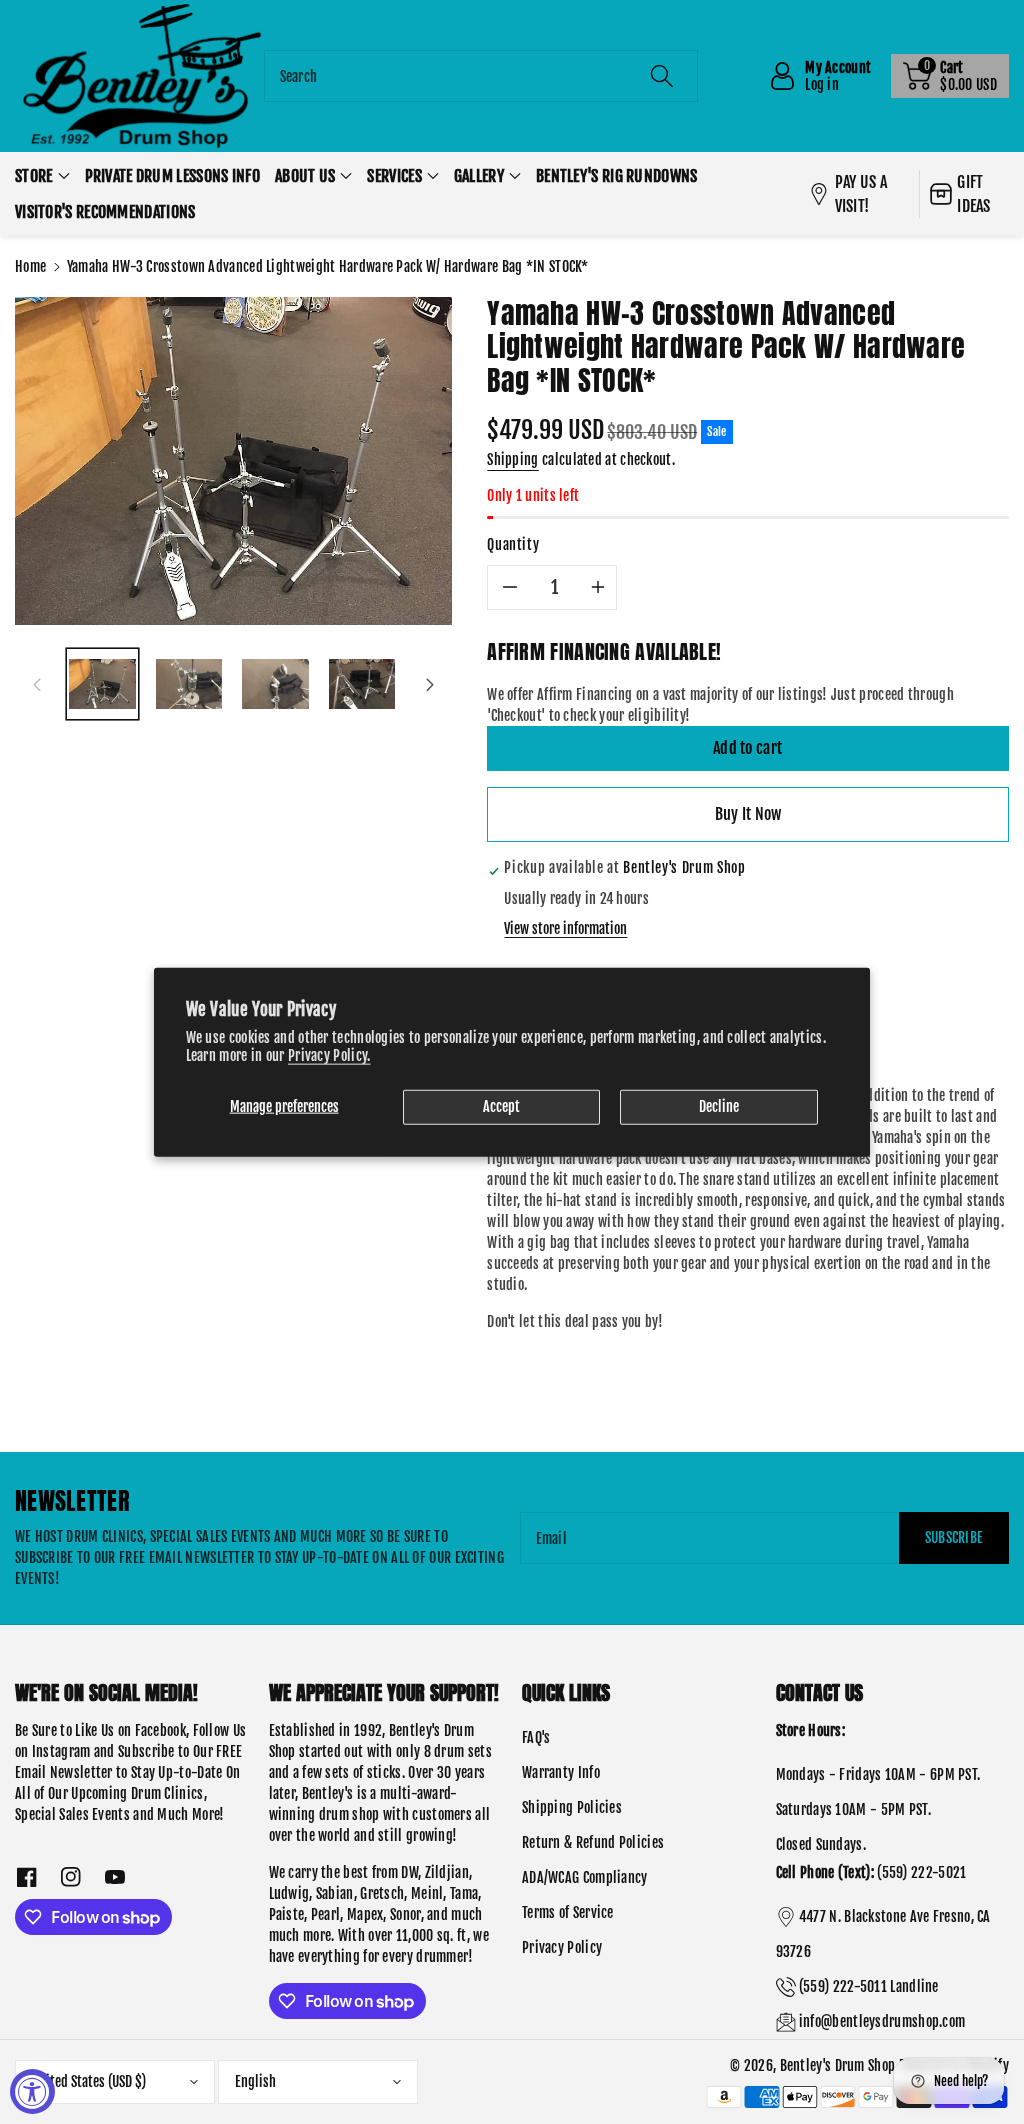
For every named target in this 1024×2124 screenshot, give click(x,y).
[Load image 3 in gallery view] (275, 684)
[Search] (662, 76)
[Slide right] (430, 684)
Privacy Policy (562, 1947)
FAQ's (536, 1737)
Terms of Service (568, 1912)
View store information (565, 928)
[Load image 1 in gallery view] (102, 684)
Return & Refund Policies (593, 1842)
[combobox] (481, 76)
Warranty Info (561, 1772)
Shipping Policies (572, 1807)
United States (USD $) (89, 2081)
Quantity (513, 544)
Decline (719, 1106)
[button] (950, 76)
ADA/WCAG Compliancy (585, 1877)
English (255, 2081)
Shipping (512, 459)
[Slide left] (37, 684)
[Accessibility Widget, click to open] (32, 2091)
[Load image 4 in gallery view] (362, 684)
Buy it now (748, 814)
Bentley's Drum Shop (838, 2065)
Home (30, 266)
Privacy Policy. (329, 1054)
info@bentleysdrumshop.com (882, 2021)
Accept (501, 1106)
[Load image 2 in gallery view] (189, 684)
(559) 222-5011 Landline (869, 1986)
